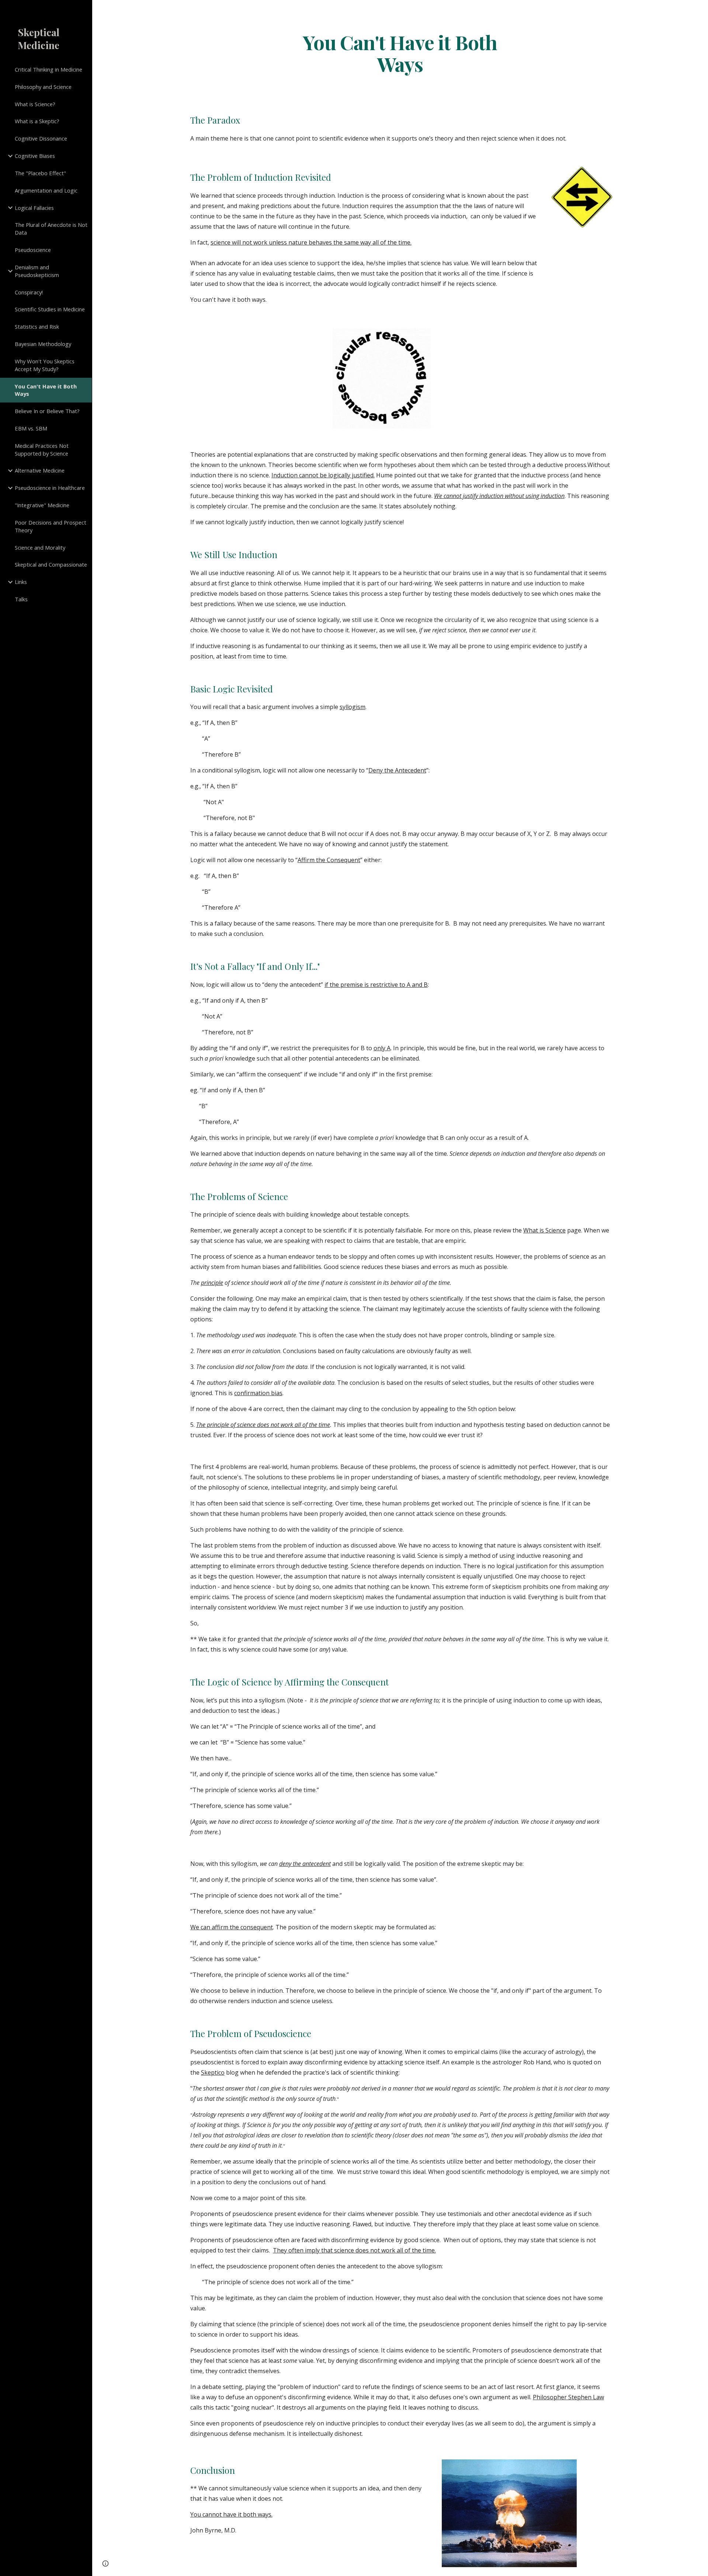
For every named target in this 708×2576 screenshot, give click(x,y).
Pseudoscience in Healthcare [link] (50, 488)
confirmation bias (258, 1393)
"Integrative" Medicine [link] (42, 505)
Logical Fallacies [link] (34, 208)
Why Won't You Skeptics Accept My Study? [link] (45, 365)
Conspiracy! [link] (29, 292)
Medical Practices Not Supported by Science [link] (42, 449)
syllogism (353, 707)
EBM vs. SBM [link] (31, 428)
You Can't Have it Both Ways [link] (46, 390)
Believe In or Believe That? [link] (47, 411)
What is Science (544, 1230)
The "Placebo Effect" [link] (40, 173)
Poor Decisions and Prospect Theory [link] (51, 526)
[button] (699, 10)
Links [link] (21, 582)
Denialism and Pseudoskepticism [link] (37, 271)
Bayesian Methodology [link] (43, 344)
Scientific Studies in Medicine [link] (50, 309)
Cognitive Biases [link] (35, 156)
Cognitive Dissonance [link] (41, 138)
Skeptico (213, 2072)
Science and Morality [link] (40, 547)
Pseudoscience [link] (33, 250)
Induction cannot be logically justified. (323, 475)
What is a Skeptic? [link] (37, 121)
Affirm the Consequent (329, 860)
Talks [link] (21, 599)
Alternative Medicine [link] (40, 470)
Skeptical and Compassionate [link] (51, 564)
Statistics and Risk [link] (37, 326)
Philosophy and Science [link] (43, 87)
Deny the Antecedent (397, 770)
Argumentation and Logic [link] (46, 190)
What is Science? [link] (35, 104)
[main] (400, 53)
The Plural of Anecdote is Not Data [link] (51, 229)
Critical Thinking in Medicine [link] (48, 69)
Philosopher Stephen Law (568, 2397)
